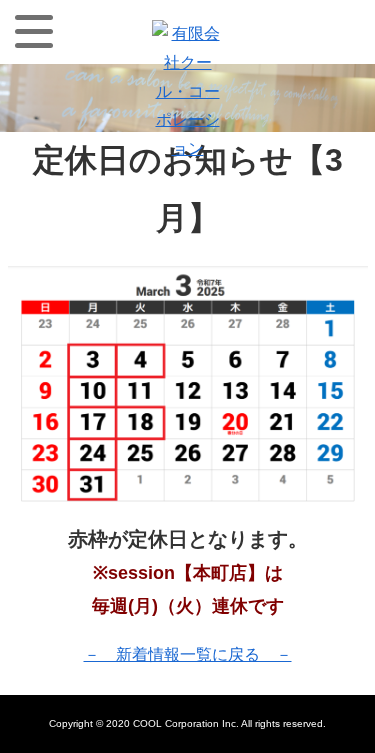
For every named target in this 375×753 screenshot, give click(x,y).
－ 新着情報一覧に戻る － (188, 654)
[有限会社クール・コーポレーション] (187, 33)
